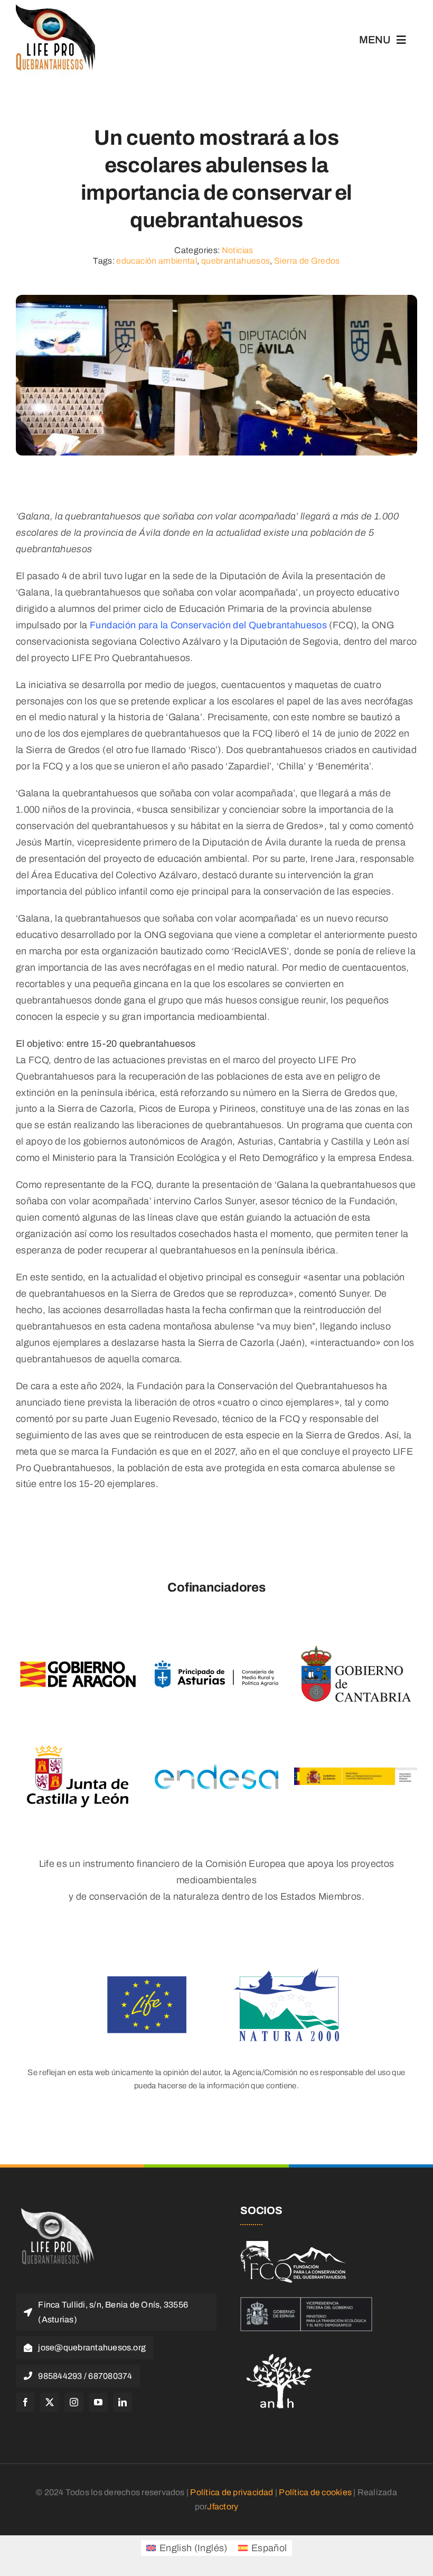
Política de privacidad (232, 2492)
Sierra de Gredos (307, 261)
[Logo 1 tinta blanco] (293, 2246)
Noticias (238, 250)
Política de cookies (315, 2492)
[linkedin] (123, 2402)
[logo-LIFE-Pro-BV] (55, 2209)
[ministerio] (306, 2302)
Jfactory (223, 2507)
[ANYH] (280, 2350)
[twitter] (50, 2402)
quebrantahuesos (236, 261)
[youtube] (98, 2402)
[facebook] (25, 2402)
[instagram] (74, 2402)
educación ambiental (157, 261)
